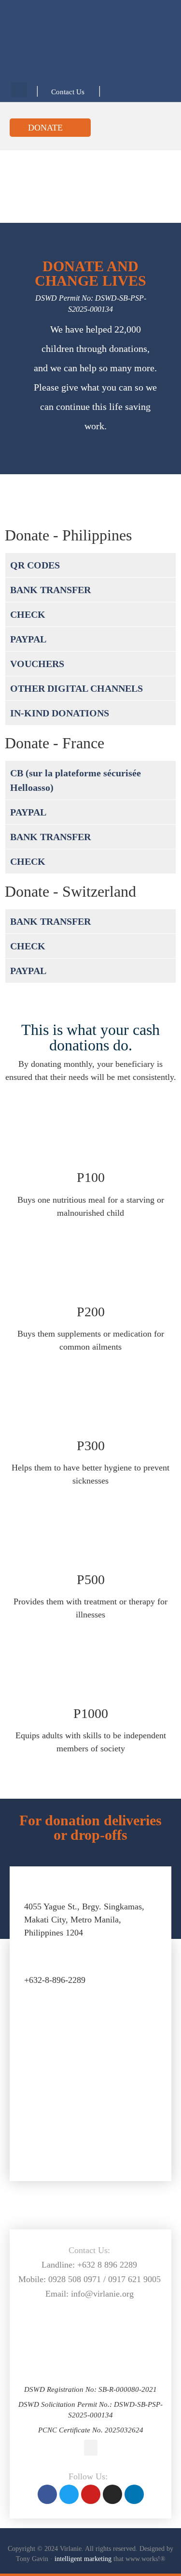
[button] (19, 90)
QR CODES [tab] (35, 565)
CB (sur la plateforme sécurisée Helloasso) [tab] (76, 780)
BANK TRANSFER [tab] (50, 590)
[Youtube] (91, 2494)
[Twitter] (69, 2494)
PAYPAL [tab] (28, 639)
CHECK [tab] (28, 614)
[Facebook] (47, 2494)
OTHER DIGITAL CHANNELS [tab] (77, 688)
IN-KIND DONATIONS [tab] (60, 713)
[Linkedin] (134, 2494)
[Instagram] (112, 2494)
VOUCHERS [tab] (37, 664)
